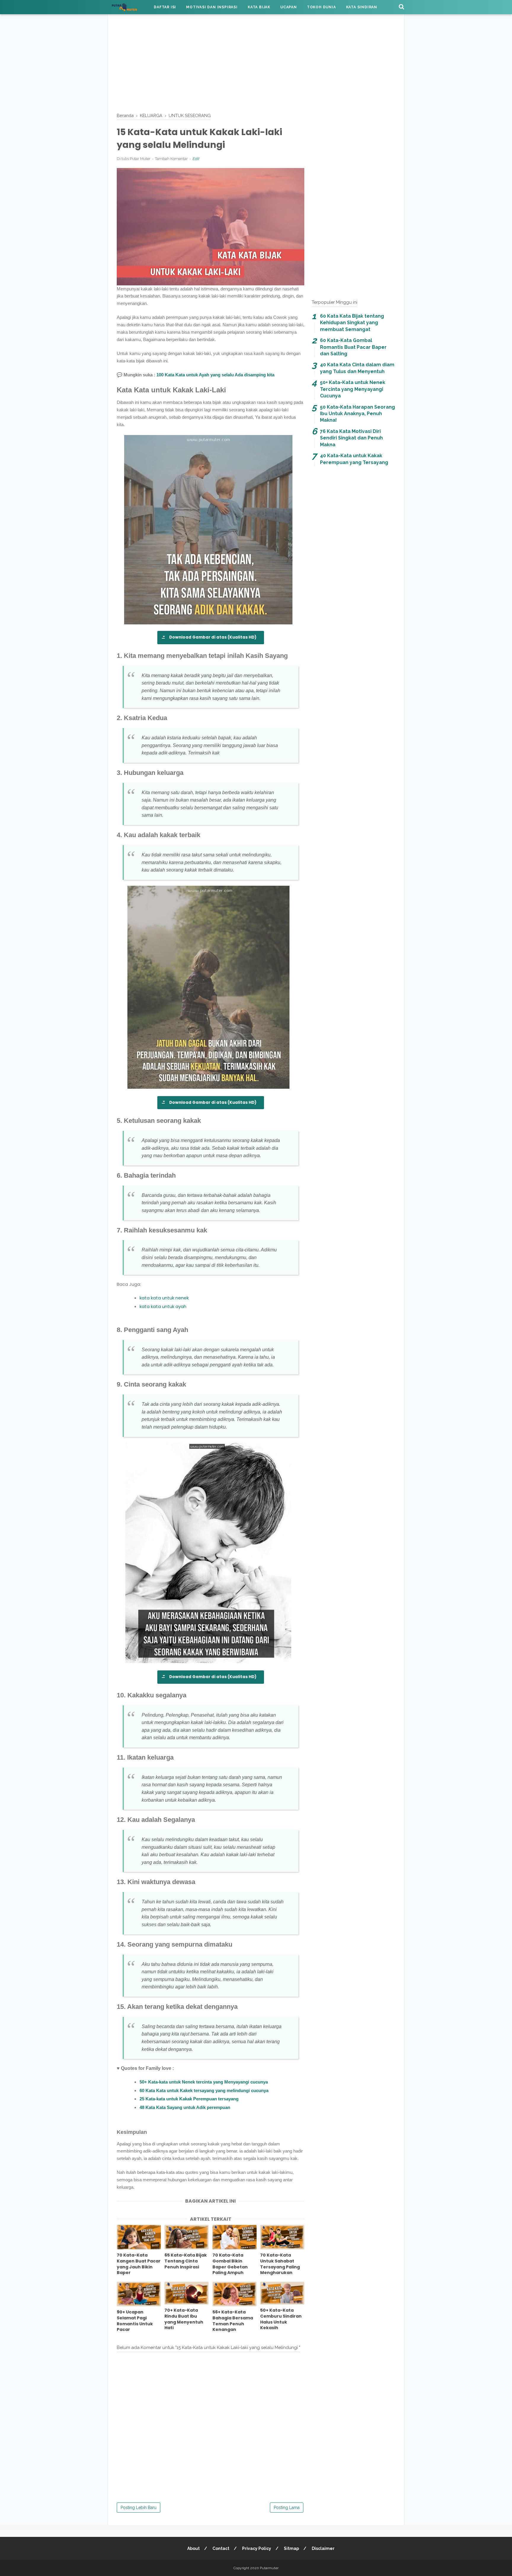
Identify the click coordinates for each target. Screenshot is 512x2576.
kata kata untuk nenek (164, 1298)
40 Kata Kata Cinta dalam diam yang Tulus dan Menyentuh (357, 368)
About (193, 2548)
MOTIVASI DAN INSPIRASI (212, 7)
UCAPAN (289, 7)
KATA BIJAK (259, 7)
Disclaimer (323, 2548)
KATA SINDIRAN (362, 7)
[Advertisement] (256, 62)
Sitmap (291, 2548)
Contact (221, 2548)
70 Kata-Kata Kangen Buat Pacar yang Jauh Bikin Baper (139, 2264)
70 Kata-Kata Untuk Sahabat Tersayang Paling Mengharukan (280, 2264)
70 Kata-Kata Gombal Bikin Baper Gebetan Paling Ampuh (230, 2264)
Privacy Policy (257, 2548)
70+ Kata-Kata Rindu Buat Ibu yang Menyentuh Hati (184, 2319)
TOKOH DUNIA (321, 7)
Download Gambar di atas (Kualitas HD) (213, 637)
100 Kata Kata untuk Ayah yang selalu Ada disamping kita (215, 375)
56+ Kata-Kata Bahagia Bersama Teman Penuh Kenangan (233, 2321)
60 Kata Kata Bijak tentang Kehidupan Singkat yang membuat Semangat (352, 323)
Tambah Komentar (171, 159)
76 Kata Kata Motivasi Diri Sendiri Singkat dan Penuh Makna (351, 438)
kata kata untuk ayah (163, 1306)
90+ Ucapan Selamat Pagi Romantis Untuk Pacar (135, 2321)
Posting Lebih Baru (139, 2508)
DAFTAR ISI (165, 7)
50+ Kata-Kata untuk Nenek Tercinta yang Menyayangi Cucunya (353, 389)
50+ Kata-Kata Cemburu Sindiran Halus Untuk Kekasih (281, 2319)
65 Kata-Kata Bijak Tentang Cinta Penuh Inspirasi (186, 2261)
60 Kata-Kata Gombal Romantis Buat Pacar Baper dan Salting (353, 347)
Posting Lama (287, 2508)
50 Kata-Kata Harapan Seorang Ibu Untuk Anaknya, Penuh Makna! (357, 414)
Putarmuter (269, 2568)
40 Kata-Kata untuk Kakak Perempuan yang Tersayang (354, 459)
